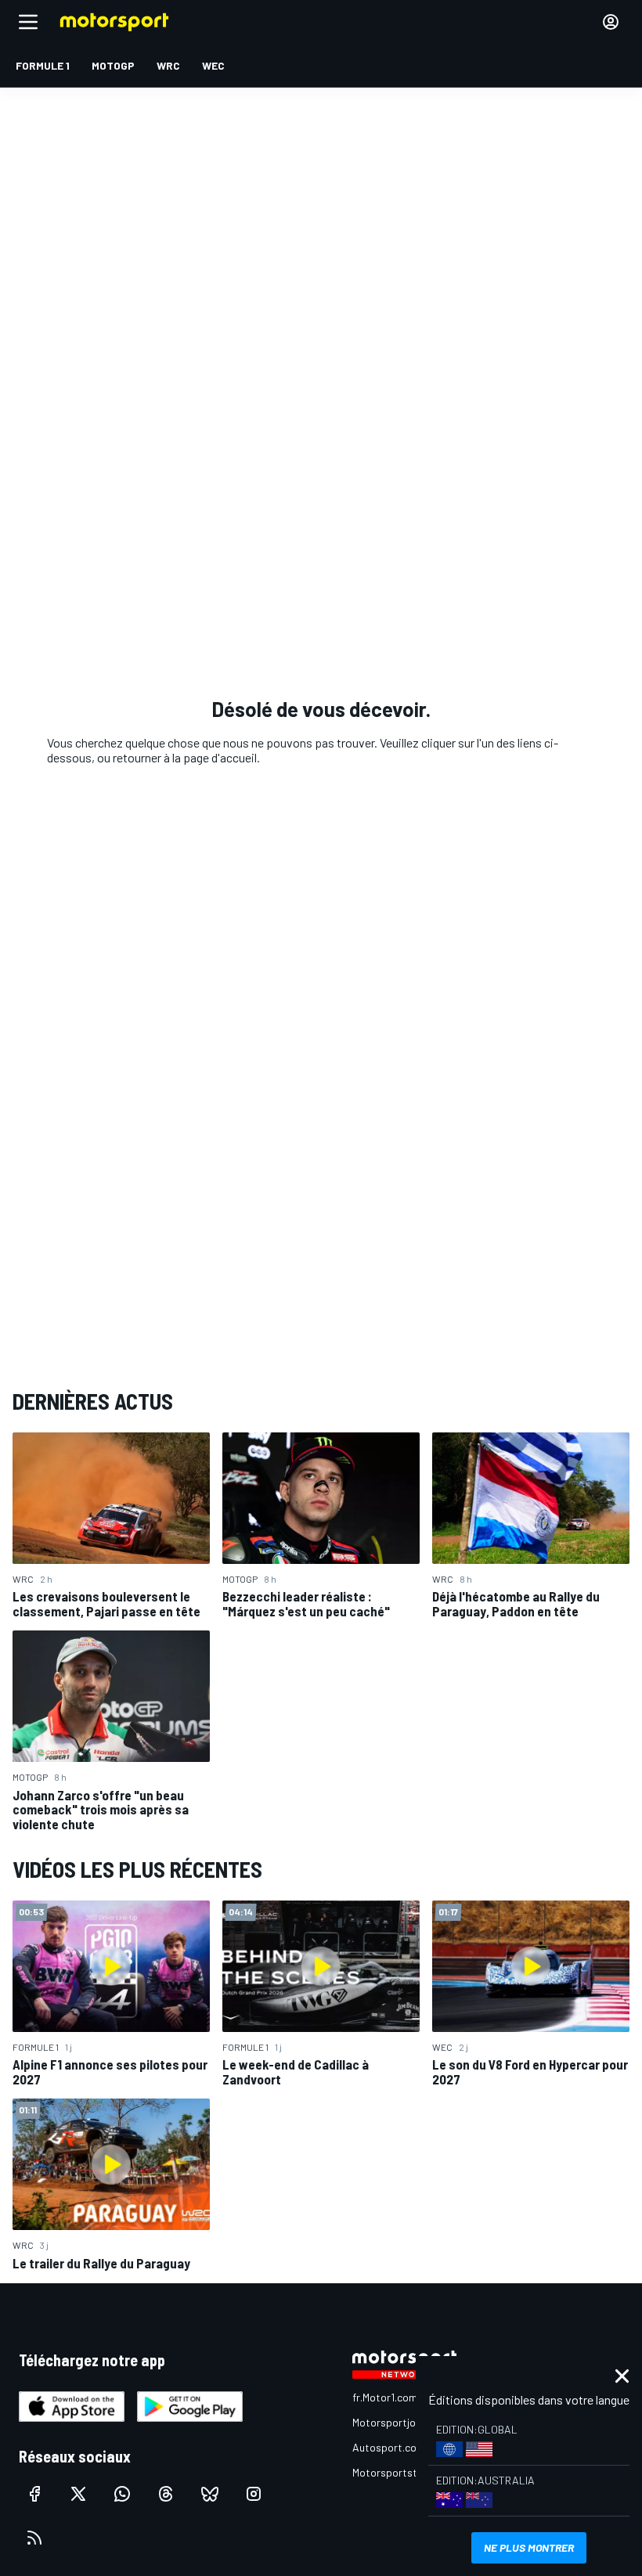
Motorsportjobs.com (401, 2422)
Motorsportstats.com (404, 2472)
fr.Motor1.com (385, 2397)
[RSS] (34, 2538)
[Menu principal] (28, 22)
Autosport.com (389, 2447)
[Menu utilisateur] (611, 22)
